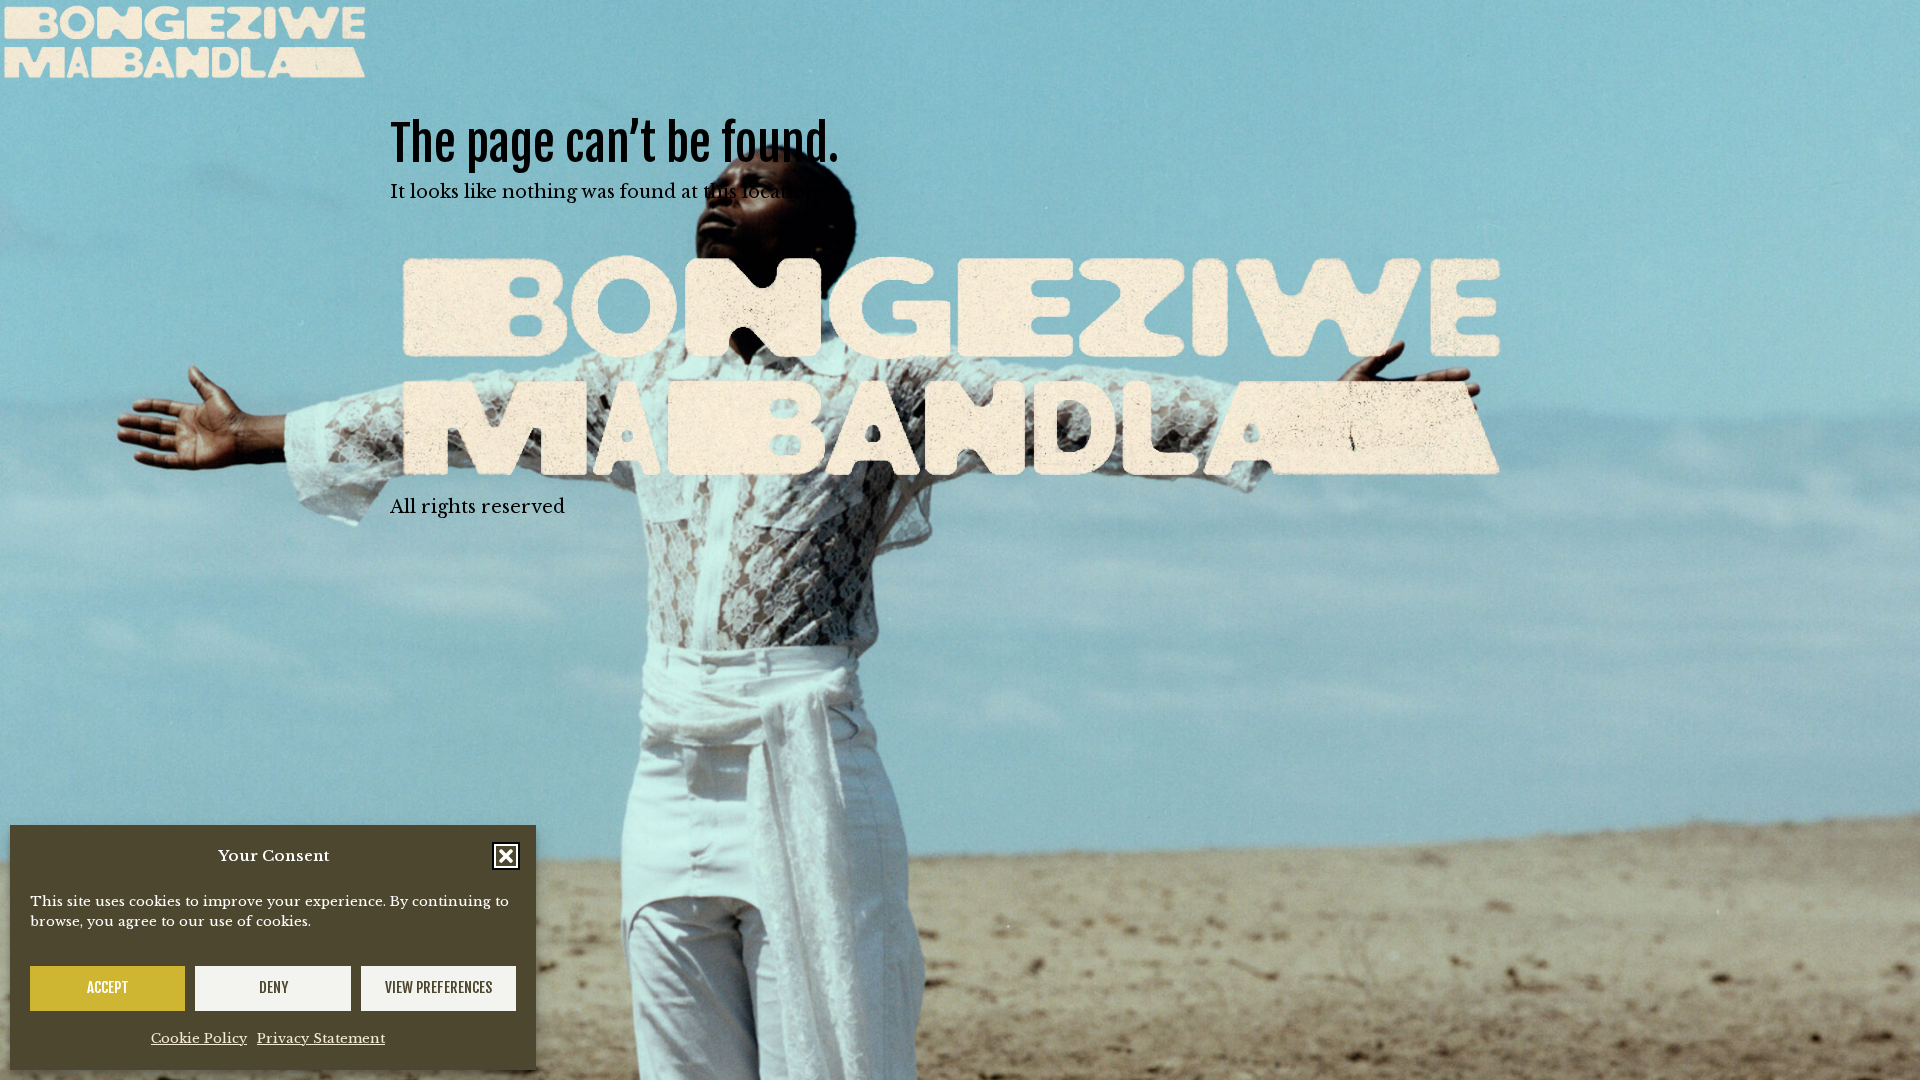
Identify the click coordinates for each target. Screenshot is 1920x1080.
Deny (273, 987)
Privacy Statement (321, 1038)
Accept (108, 987)
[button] (506, 856)
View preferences (438, 987)
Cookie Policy (199, 1038)
